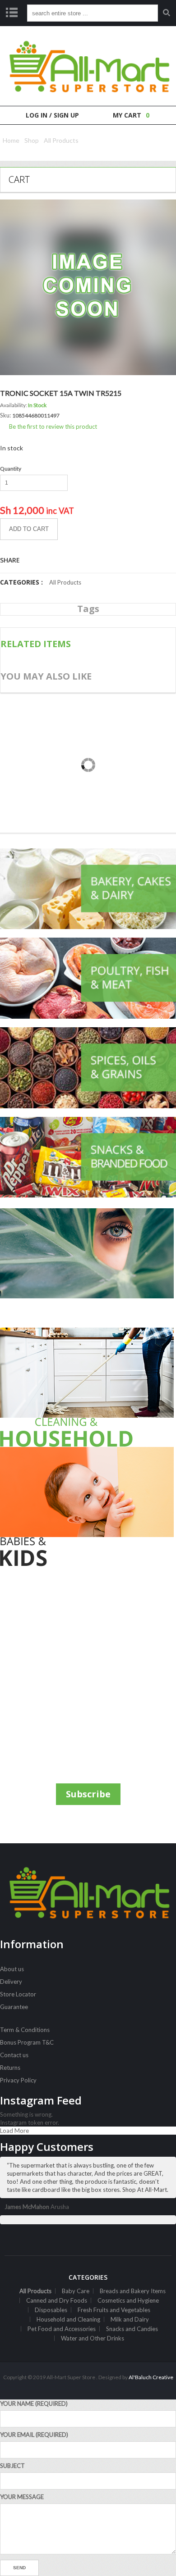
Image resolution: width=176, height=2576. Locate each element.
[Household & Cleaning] (88, 1387)
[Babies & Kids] (88, 1507)
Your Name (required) (34, 2404)
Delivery (11, 1982)
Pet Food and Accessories (62, 2329)
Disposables (51, 2310)
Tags (88, 609)
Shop (32, 140)
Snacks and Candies (132, 2329)
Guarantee (14, 2007)
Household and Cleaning (68, 2319)
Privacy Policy (18, 2080)
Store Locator (18, 1994)
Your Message (22, 2497)
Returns (10, 2068)
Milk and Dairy (130, 2319)
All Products (61, 140)
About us (12, 1969)
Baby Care (76, 2291)
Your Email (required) (34, 2435)
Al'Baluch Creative (151, 2377)
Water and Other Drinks (93, 2338)
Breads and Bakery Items (133, 2291)
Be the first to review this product (53, 426)
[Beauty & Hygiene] (88, 1268)
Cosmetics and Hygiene (128, 2300)
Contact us (14, 2055)
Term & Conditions (25, 2030)
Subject (12, 2466)
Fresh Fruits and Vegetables (114, 2310)
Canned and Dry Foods (57, 2300)
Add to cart (29, 529)
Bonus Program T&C (27, 2042)
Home (11, 140)
